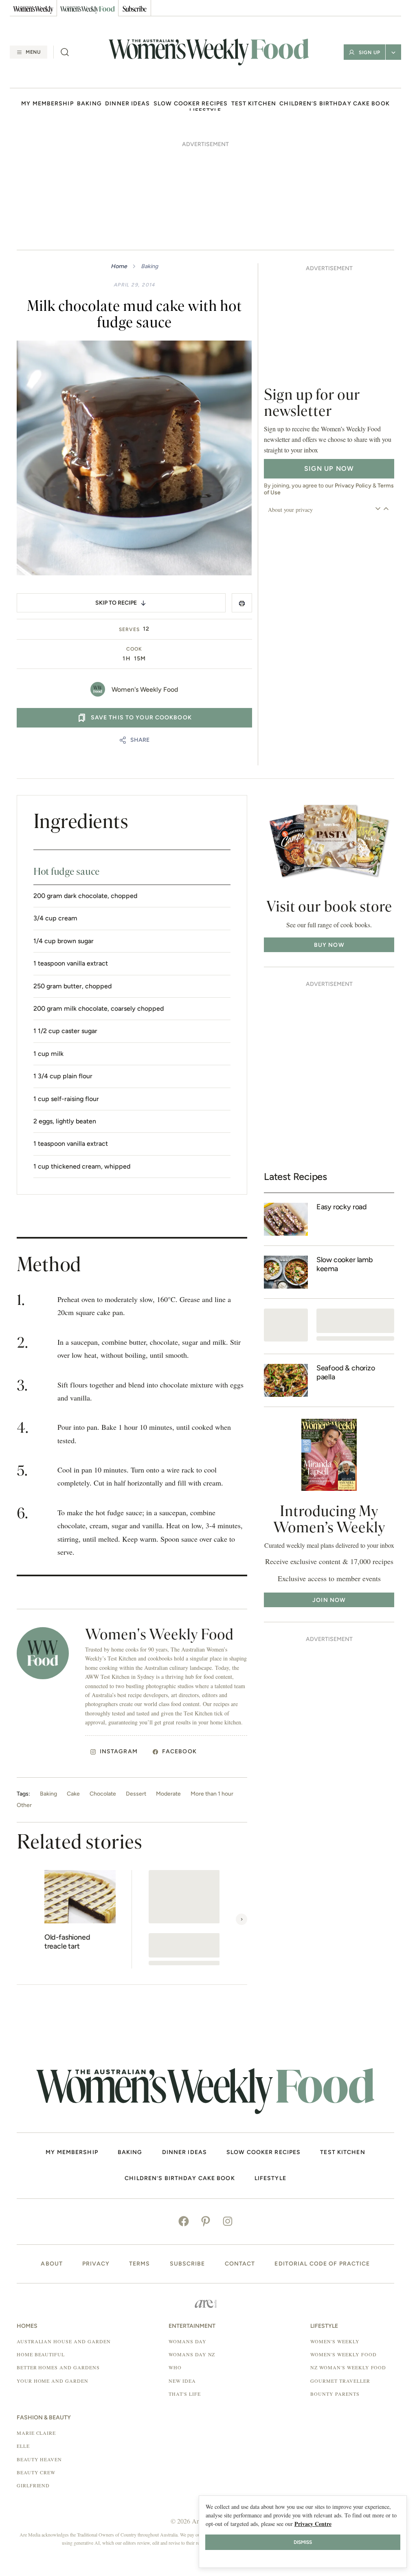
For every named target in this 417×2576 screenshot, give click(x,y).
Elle (23, 2446)
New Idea (182, 2381)
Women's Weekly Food (145, 689)
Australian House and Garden (64, 2341)
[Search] (65, 52)
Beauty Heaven (39, 2459)
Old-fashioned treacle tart (67, 1942)
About (52, 2264)
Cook (134, 649)
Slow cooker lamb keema (345, 1264)
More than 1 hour (212, 1794)
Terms (140, 2264)
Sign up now (329, 469)
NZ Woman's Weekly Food (348, 2367)
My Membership (47, 104)
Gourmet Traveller (340, 2381)
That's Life (185, 2394)
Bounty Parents (335, 2394)
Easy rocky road (342, 1207)
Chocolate (103, 1794)
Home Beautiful (41, 2354)
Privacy (96, 2264)
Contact (240, 2264)
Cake (73, 1794)
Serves (129, 629)
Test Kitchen (254, 104)
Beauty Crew (36, 2472)
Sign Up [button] (370, 52)
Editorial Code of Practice (322, 2264)
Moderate (168, 1794)
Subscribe (188, 2264)
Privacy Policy (353, 486)
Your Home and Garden (53, 2381)
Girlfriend (33, 2485)
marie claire (36, 2433)
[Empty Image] (286, 1325)
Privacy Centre (313, 2524)
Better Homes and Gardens (58, 2367)
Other (24, 1805)
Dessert (136, 1794)
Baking (89, 104)
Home (119, 266)
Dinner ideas (127, 104)
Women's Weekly (335, 2341)
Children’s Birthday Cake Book (334, 104)
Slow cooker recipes (191, 104)
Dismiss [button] (303, 2542)
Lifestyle (270, 2178)
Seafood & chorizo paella (346, 1373)
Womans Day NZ (192, 2354)
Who (175, 2367)
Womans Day (188, 2341)
